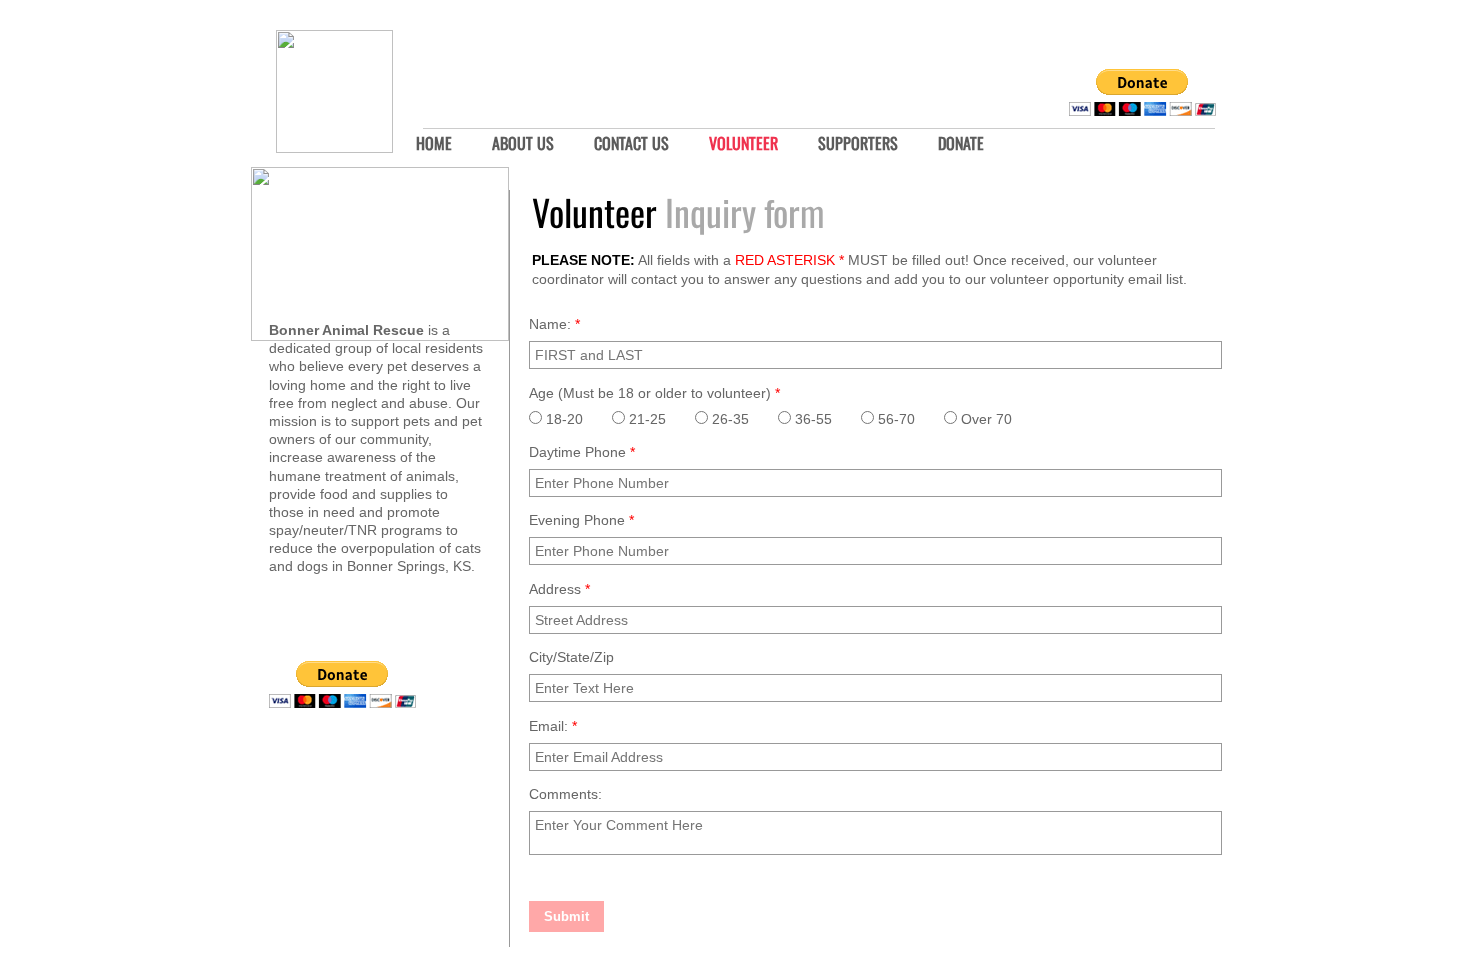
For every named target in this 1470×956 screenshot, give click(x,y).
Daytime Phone (582, 452)
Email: (553, 726)
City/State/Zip (571, 657)
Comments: (565, 794)
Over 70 (984, 419)
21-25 (645, 419)
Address (559, 589)
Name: (554, 324)
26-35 (728, 419)
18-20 (562, 419)
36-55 (811, 419)
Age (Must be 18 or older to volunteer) (654, 393)
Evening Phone (581, 520)
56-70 (894, 419)
